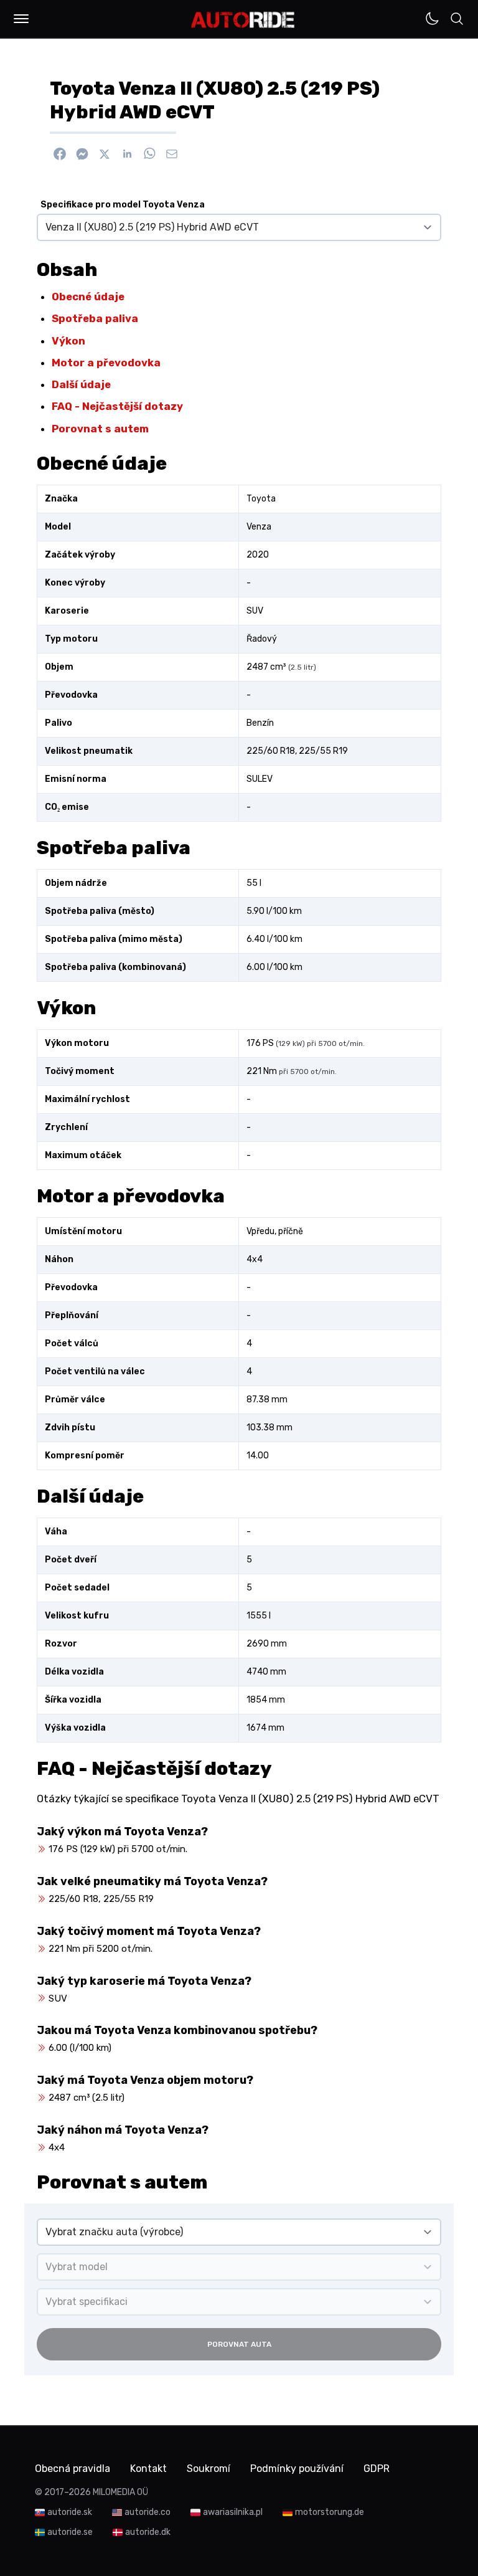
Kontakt (148, 2469)
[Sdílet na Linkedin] (127, 154)
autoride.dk (148, 2532)
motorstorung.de (330, 2512)
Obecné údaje (88, 297)
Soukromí (209, 2469)
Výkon (68, 341)
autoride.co (148, 2512)
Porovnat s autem (100, 429)
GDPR (377, 2469)
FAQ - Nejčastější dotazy (117, 406)
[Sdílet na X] (105, 154)
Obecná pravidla (73, 2469)
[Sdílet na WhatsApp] (149, 154)
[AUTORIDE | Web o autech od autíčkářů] (243, 20)
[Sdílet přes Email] (172, 154)
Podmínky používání (297, 2469)
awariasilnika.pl (233, 2512)
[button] (21, 19)
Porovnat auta (239, 2344)
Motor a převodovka (106, 363)
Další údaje (81, 384)
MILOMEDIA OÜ (120, 2492)
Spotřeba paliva (95, 318)
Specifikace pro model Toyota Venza (123, 205)
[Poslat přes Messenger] (82, 154)
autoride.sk (70, 2512)
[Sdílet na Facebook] (60, 154)
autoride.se (70, 2532)
